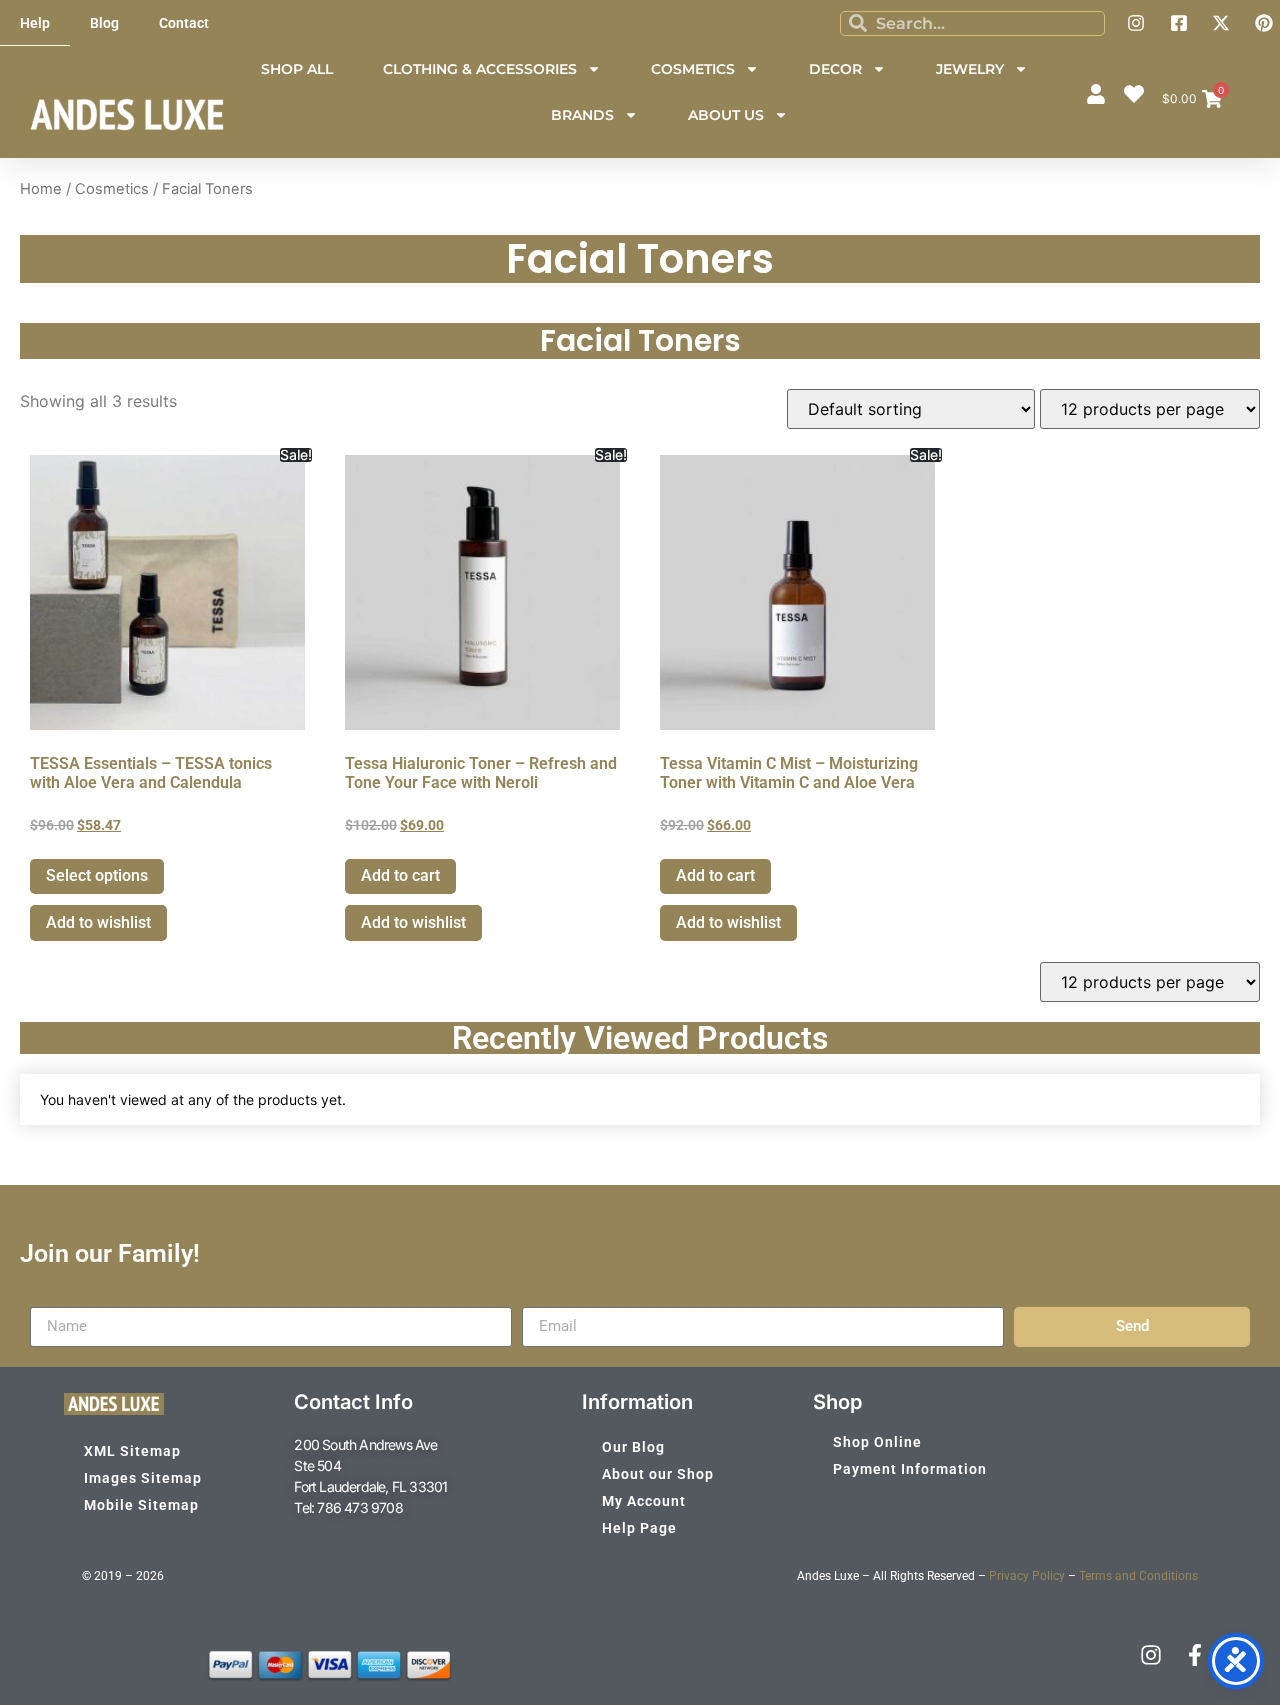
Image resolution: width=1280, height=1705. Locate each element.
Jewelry (970, 69)
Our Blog (633, 1447)
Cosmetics (693, 69)
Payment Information (910, 1469)
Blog (104, 23)
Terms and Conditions (1138, 1576)
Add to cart (400, 875)
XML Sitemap (132, 1451)
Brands (582, 115)
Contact (184, 23)
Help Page (639, 1528)
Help (35, 23)
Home (41, 189)
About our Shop (658, 1474)
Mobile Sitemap (141, 1505)
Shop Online (877, 1442)
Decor (835, 69)
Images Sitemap (143, 1478)
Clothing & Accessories (480, 69)
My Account (644, 1501)
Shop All (297, 69)
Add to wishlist (98, 922)
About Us (726, 115)
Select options (97, 875)
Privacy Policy (1027, 1576)
